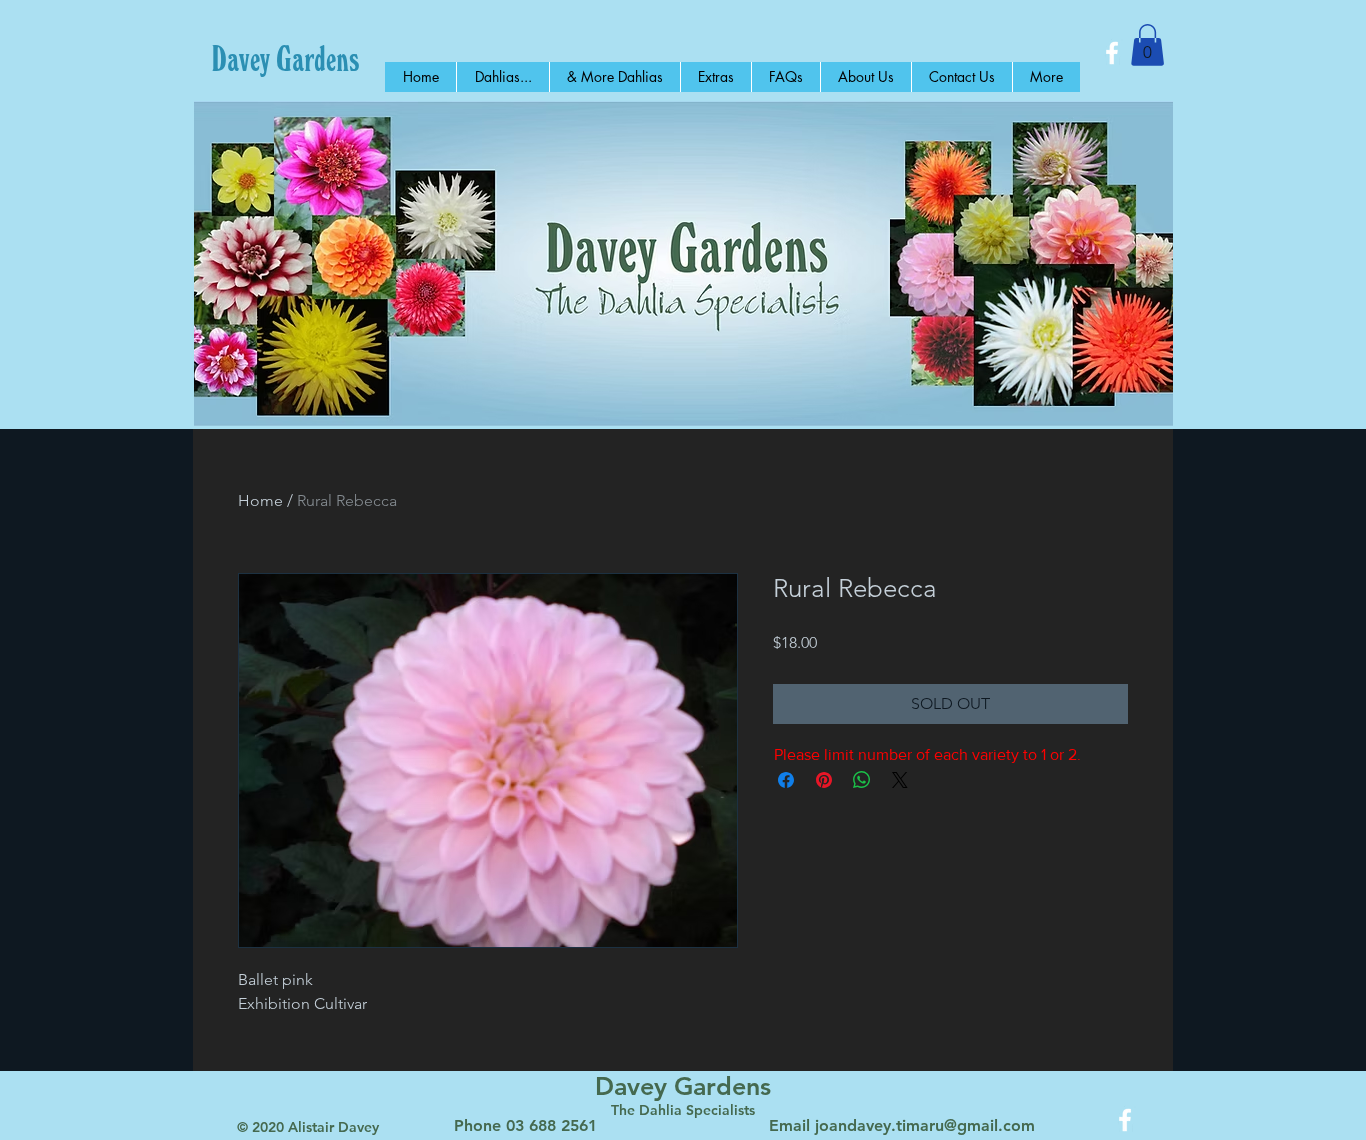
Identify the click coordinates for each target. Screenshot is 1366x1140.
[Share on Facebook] (786, 780)
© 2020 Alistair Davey (308, 1127)
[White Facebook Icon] (1112, 53)
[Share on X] (900, 780)
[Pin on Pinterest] (824, 780)
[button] (1147, 45)
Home (260, 500)
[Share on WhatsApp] (862, 780)
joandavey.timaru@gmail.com (925, 1125)
